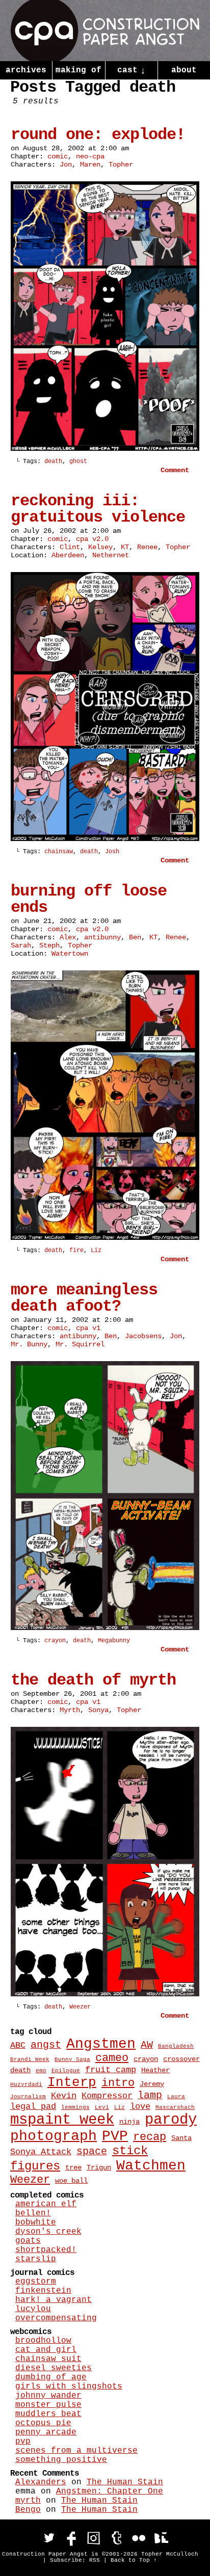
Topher (121, 165)
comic (58, 156)
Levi (102, 2107)
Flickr (139, 2538)
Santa (181, 2138)
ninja (129, 2122)
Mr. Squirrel (80, 1344)
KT (125, 547)
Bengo (28, 2510)
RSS (95, 2560)
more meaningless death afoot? (84, 1298)
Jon (66, 165)
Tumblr (116, 2538)
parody (171, 2120)
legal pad (33, 2106)
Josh (112, 852)
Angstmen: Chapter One (110, 2491)
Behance (161, 2538)
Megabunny (114, 1641)
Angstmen (101, 2044)
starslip (36, 2259)
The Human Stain (125, 2482)
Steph (49, 945)
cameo (112, 2058)
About (184, 70)
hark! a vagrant (54, 2300)
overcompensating (56, 2318)
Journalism (28, 2097)
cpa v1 (88, 1328)
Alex (68, 937)
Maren (90, 165)
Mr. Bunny (29, 1344)
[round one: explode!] (105, 449)
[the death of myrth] (105, 1994)
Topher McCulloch (170, 2554)
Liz (96, 1251)
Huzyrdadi (26, 2084)
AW (147, 2045)
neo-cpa (90, 156)
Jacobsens (143, 1336)
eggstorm (36, 2282)
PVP (115, 2136)
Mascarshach (175, 2107)
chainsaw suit (48, 2359)
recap (150, 2137)
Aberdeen (68, 555)
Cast (132, 71)
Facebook (71, 2538)
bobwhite (36, 2222)
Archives (26, 70)
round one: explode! (98, 135)
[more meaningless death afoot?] (105, 1628)
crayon (55, 1641)
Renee (147, 547)
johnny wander (48, 2396)
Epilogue (66, 2071)
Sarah (21, 945)
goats (28, 2241)
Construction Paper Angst (105, 31)
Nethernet (111, 555)
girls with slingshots (69, 2387)
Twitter (49, 2538)
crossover (181, 2059)
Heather (155, 2070)
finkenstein (43, 2291)
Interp (72, 2082)
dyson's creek (48, 2232)
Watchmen (151, 2166)
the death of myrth (93, 1680)
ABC (18, 2045)
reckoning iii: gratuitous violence (98, 509)
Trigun (99, 2167)
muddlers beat (48, 2414)
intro (118, 2083)
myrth (28, 2501)
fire (76, 1251)
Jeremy (152, 2084)
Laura (176, 2097)
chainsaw (59, 852)
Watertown (70, 954)
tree (73, 2167)
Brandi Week (30, 2059)
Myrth (70, 1710)
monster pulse (48, 2405)
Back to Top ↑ (134, 2560)
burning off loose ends (89, 899)
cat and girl (46, 2350)
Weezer (80, 2007)
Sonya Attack (41, 2152)
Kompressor (107, 2096)
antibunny (102, 937)
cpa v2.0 (92, 539)
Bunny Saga (72, 2059)
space (92, 2152)
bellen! (33, 2213)
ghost (78, 462)
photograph (54, 2136)
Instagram (94, 2538)
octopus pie (43, 2423)
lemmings (75, 2107)
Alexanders (41, 2482)
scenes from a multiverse (76, 2451)
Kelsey (100, 547)
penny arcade (46, 2432)
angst (46, 2045)
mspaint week (62, 2120)
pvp (23, 2442)
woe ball (71, 2181)
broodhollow (43, 2341)
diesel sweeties (54, 2368)
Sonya (98, 1710)
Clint (70, 547)
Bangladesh (176, 2046)
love (140, 2106)
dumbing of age (51, 2377)
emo (41, 2071)
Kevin (64, 2096)
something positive (61, 2460)
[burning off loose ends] (105, 1238)
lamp (150, 2096)
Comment (177, 470)
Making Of (78, 70)
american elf (46, 2204)
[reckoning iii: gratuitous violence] (105, 839)
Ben (135, 937)
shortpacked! (46, 2250)
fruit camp (111, 2070)
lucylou (33, 2309)
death (53, 462)
